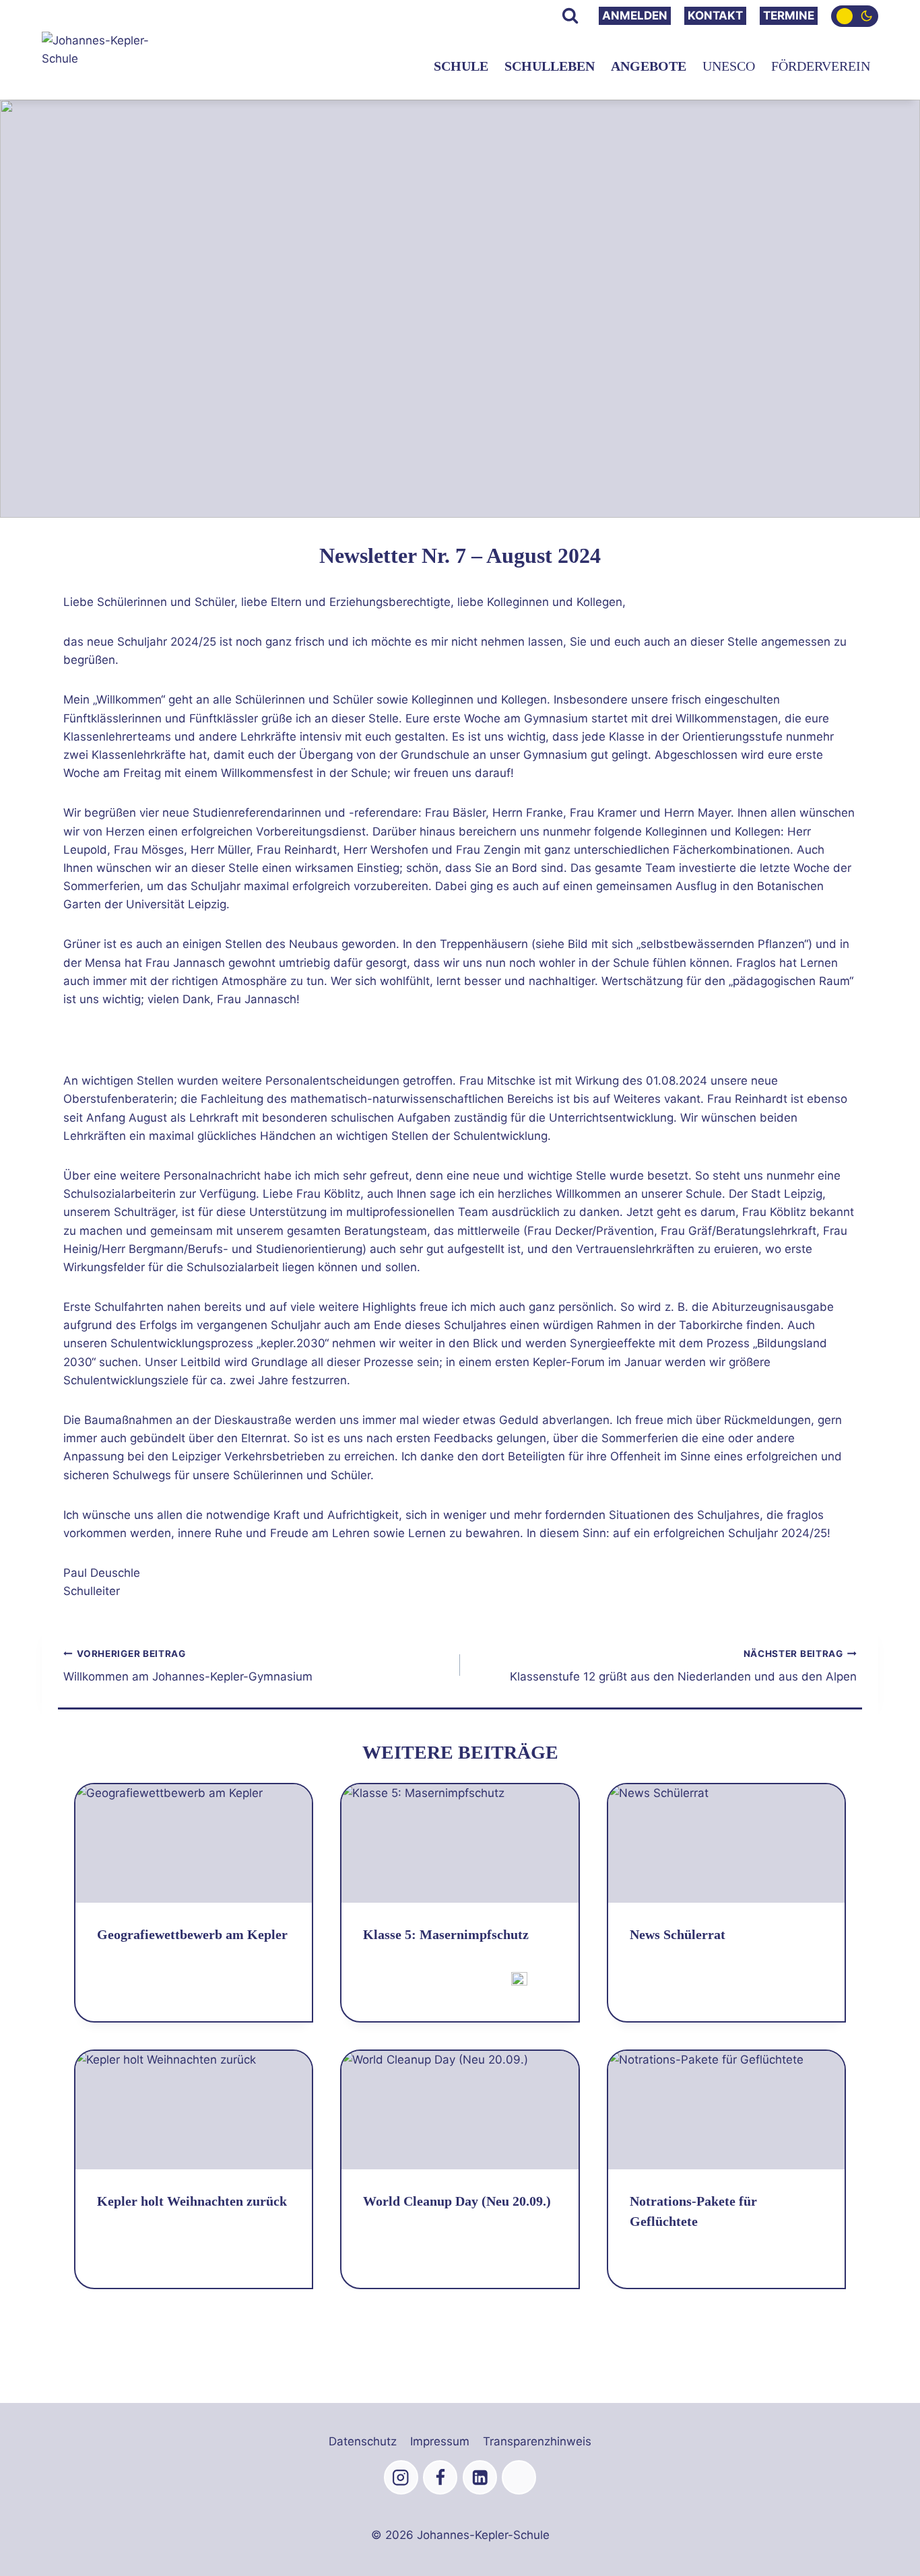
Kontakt (715, 15)
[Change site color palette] (855, 16)
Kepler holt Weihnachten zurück (192, 2201)
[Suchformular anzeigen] (570, 16)
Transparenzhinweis (537, 2441)
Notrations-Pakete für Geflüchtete (693, 2211)
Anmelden (635, 15)
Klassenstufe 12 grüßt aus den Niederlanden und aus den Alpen (683, 1666)
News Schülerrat (678, 1934)
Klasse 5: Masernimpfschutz (446, 1934)
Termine (789, 15)
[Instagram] (401, 2477)
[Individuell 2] (519, 2477)
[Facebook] (440, 2477)
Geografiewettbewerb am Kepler (192, 1934)
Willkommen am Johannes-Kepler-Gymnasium (188, 1666)
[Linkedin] (480, 2477)
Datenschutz (363, 2441)
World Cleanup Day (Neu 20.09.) (457, 2201)
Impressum (440, 2441)
